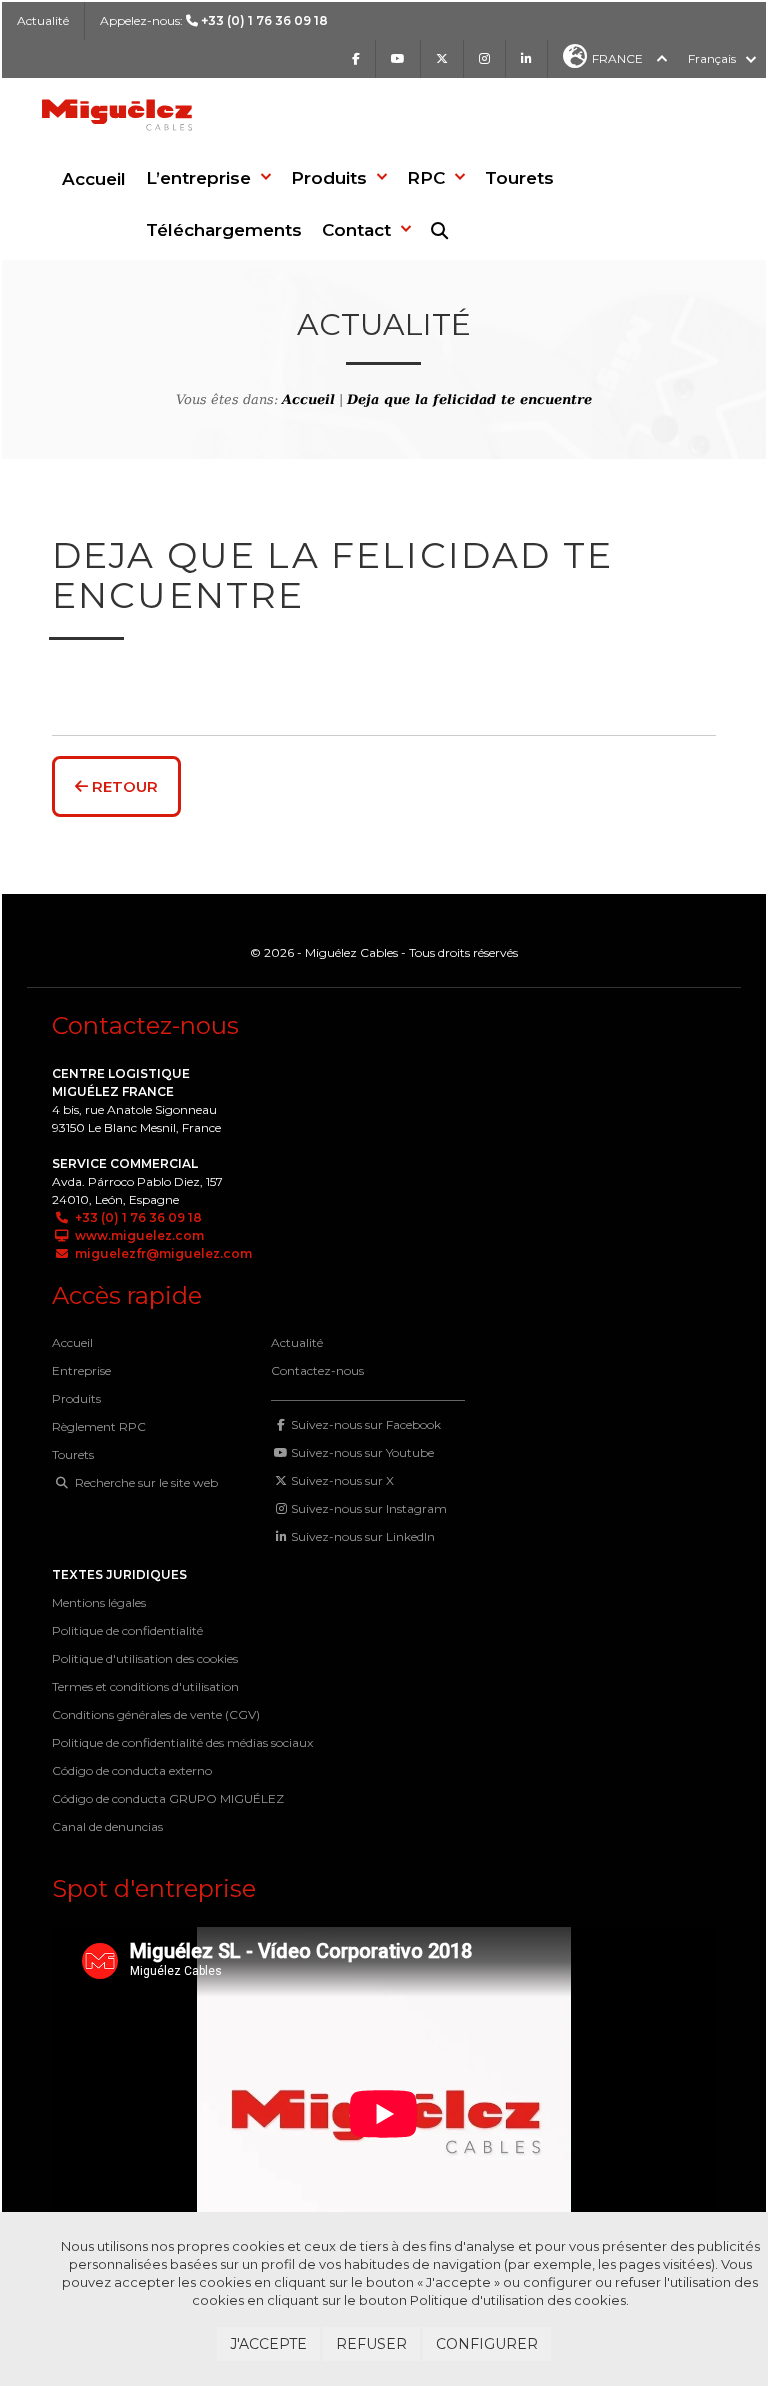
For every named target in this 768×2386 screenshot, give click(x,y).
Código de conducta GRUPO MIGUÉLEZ (168, 1798)
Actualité (43, 20)
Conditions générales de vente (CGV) (156, 1714)
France (617, 58)
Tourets (73, 1454)
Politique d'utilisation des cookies (145, 1658)
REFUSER (371, 2344)
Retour (123, 786)
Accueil (94, 179)
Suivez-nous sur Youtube (362, 1452)
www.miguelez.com (138, 1235)
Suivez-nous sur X (342, 1480)
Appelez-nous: (214, 20)
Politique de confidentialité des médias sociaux (182, 1742)
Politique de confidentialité (127, 1630)
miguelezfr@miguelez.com (162, 1253)
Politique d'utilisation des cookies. (519, 2300)
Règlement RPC (99, 1426)
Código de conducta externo (132, 1770)
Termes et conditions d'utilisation (145, 1686)
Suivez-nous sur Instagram (369, 1508)
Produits (76, 1398)
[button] (208, 178)
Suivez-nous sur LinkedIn (363, 1536)
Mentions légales (99, 1602)
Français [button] (712, 58)
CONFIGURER (487, 2344)
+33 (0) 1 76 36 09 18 (137, 1217)
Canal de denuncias (107, 1826)
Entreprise (81, 1370)
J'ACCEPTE (268, 2344)
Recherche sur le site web (145, 1482)
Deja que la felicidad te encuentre (469, 399)
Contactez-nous (317, 1370)
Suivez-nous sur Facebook (366, 1424)
